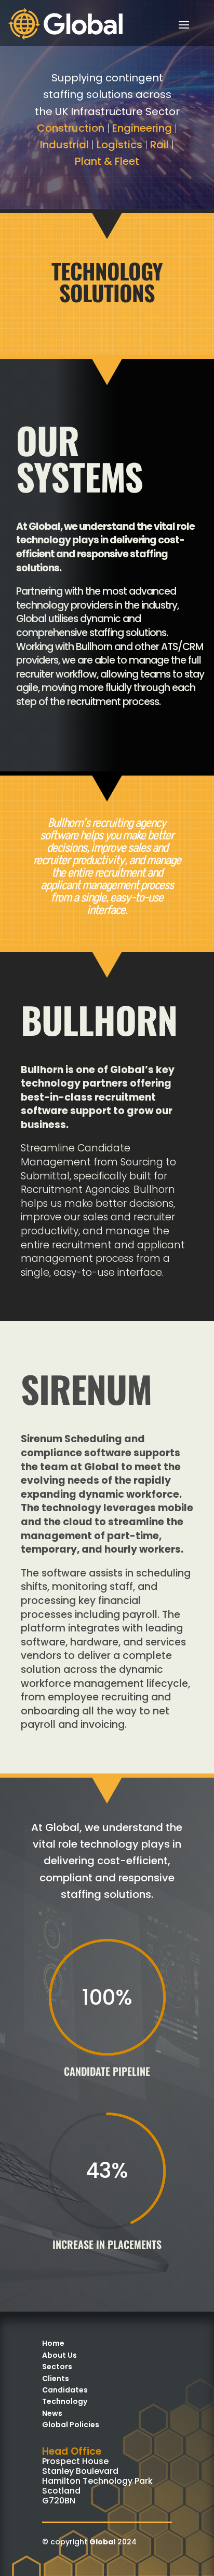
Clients (56, 2378)
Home (53, 2343)
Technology (65, 2401)
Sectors (57, 2367)
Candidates (65, 2390)
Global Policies (71, 2425)
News (52, 2413)
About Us (59, 2355)
